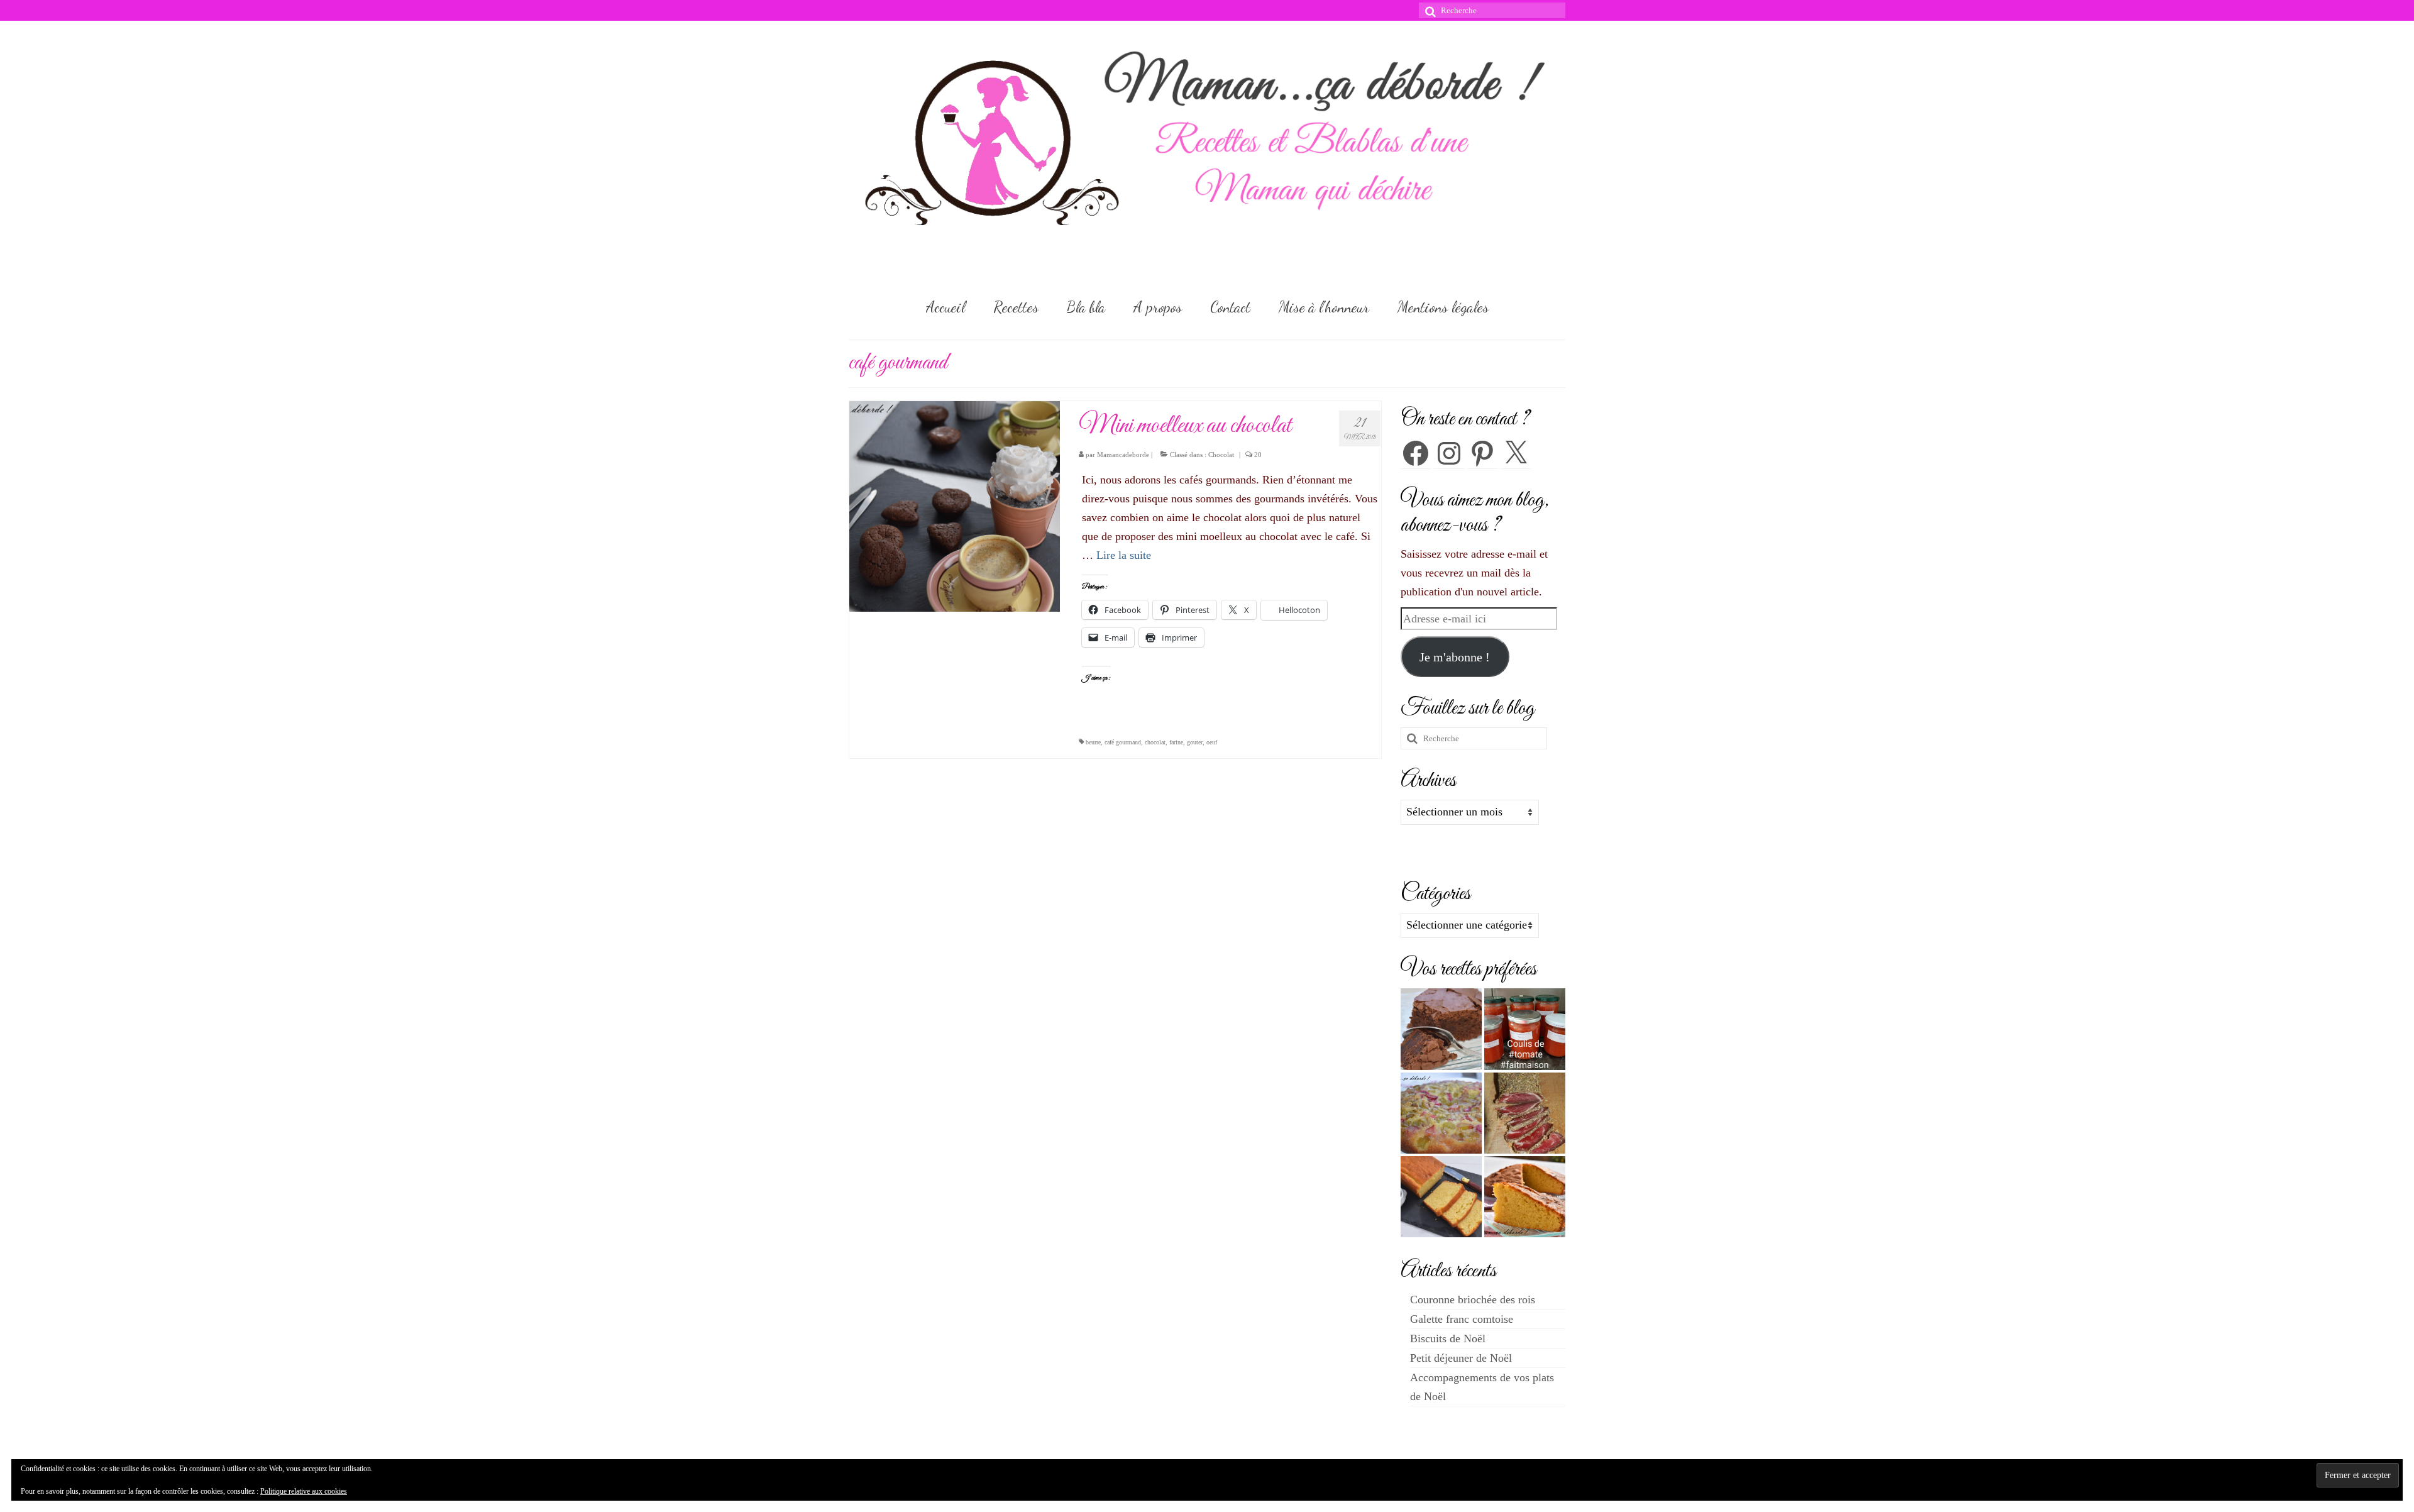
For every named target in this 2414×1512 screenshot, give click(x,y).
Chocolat (1221, 455)
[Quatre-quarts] (1525, 1197)
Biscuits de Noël (1448, 1338)
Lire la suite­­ (1124, 555)
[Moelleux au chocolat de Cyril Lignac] (1441, 1029)
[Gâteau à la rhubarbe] (1441, 1113)
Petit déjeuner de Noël (1461, 1358)
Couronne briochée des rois (1473, 1300)
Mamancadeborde (1123, 455)
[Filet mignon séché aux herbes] (1525, 1113)
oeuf (1212, 742)
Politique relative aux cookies (304, 1491)
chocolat (1155, 742)
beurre (1093, 742)
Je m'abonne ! (1455, 657)
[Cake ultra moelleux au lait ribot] (1441, 1197)
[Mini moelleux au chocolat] (955, 505)
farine (1176, 742)
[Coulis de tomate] (1525, 1029)
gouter (1195, 742)
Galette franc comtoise (1462, 1319)
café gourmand (1123, 742)
